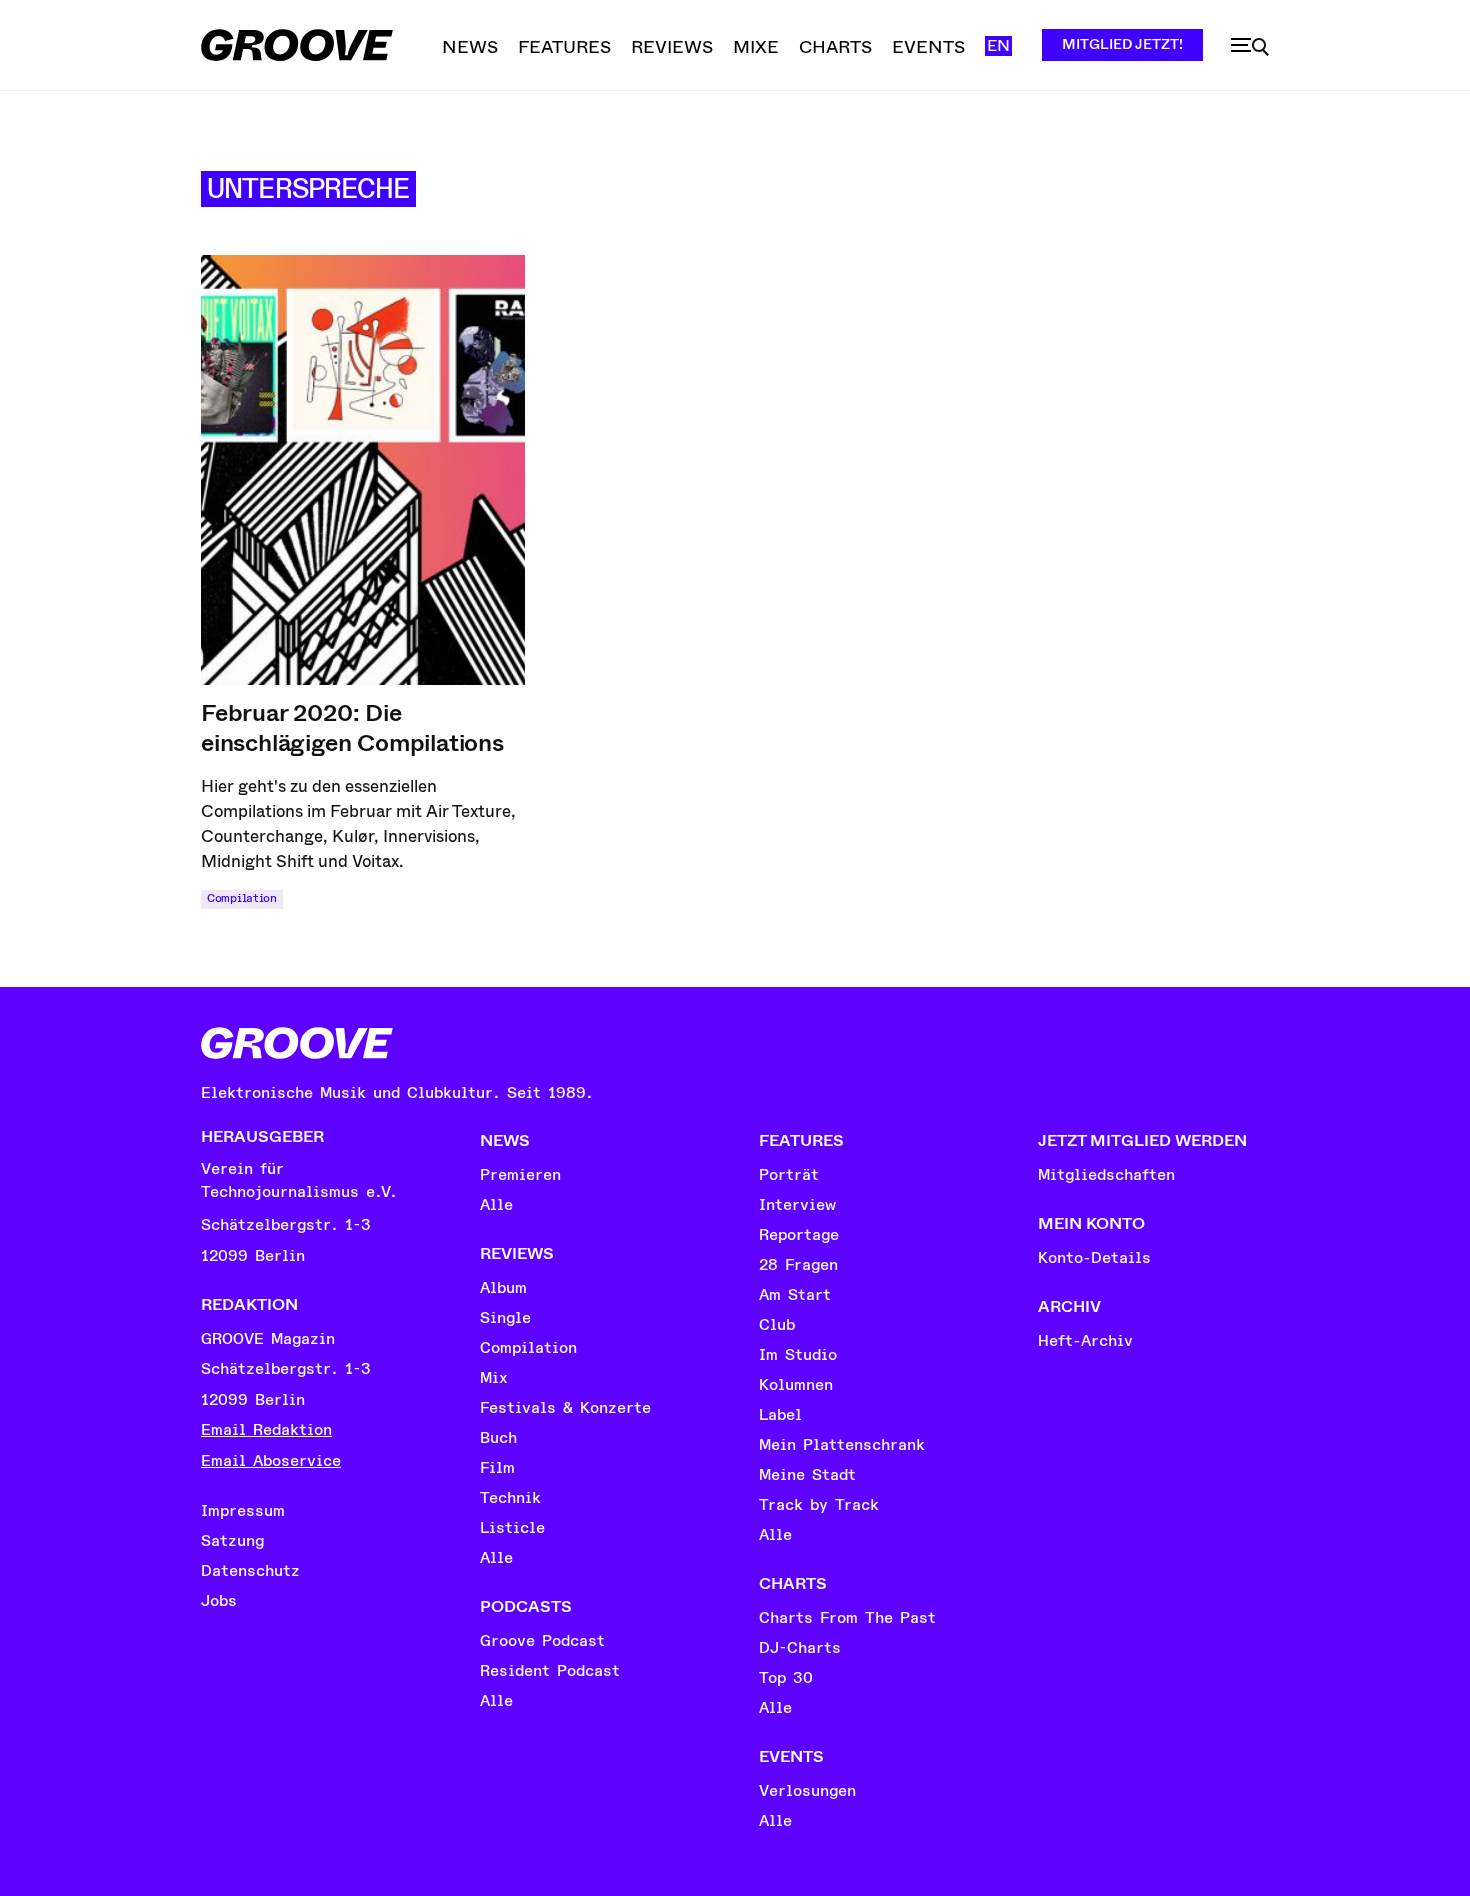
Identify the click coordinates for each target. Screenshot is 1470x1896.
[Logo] (297, 45)
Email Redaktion (266, 1430)
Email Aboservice (271, 1461)
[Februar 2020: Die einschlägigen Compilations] (363, 470)
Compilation (242, 898)
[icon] (1250, 47)
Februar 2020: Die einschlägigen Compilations (352, 728)
